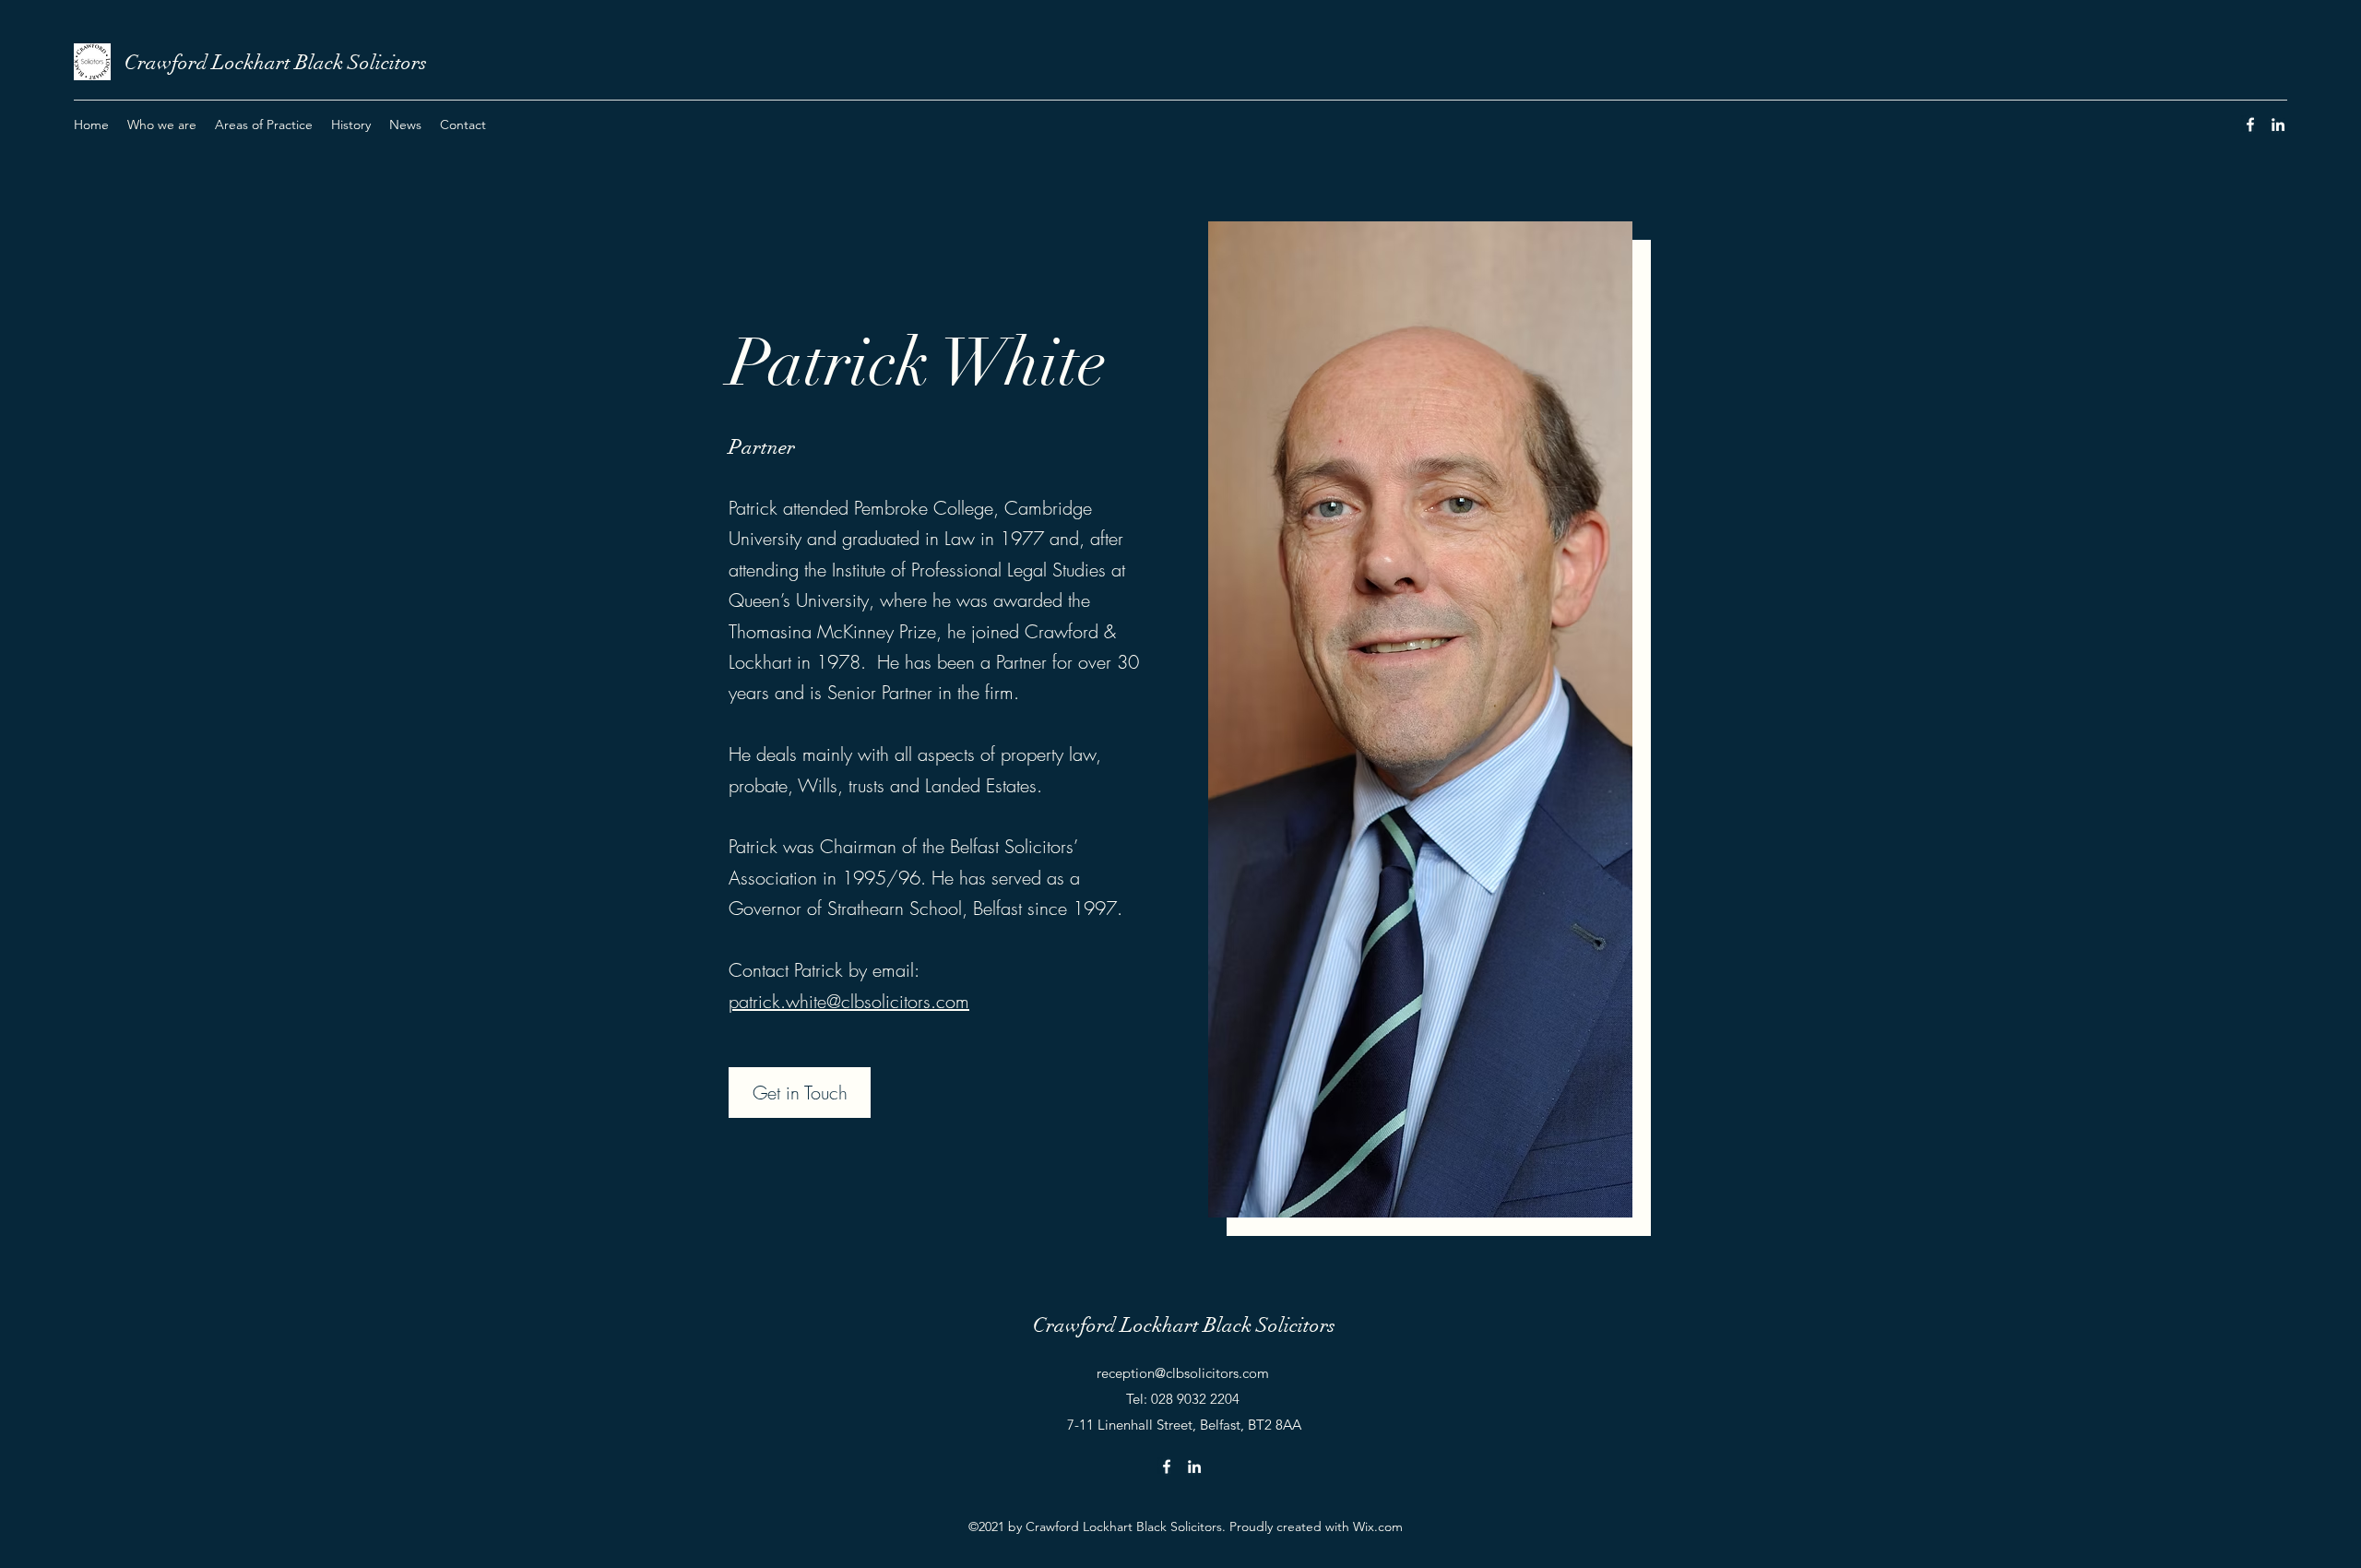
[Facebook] (2250, 125)
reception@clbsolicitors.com (1183, 1373)
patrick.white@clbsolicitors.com (849, 1001)
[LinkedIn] (2278, 125)
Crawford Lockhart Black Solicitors (276, 62)
